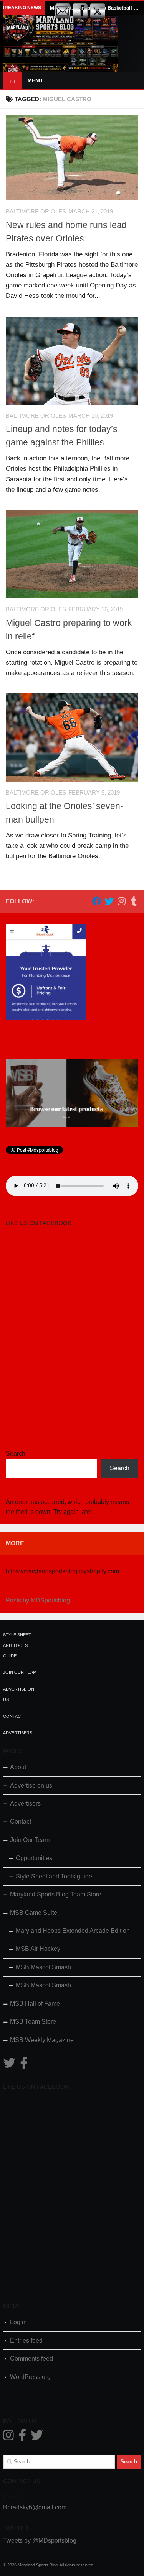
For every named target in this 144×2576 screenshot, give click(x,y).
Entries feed (26, 2340)
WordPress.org (30, 2377)
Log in (18, 2322)
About (18, 1767)
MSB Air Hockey (38, 1949)
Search (16, 1454)
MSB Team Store (33, 2022)
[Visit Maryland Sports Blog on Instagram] (8, 2437)
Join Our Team (20, 1672)
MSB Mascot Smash (43, 1967)
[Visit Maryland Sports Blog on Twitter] (9, 2065)
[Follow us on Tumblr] (134, 901)
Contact (13, 1716)
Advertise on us (31, 1785)
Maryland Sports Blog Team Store (56, 1894)
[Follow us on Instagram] (121, 901)
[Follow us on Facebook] (97, 901)
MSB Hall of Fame (35, 2004)
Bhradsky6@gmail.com (35, 2507)
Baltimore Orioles (36, 212)
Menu (35, 81)
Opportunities (34, 1858)
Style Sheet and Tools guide (17, 1645)
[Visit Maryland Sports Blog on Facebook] (24, 2065)
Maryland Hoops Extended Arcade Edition (73, 1931)
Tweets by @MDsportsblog (40, 2541)
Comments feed (31, 2358)
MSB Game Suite (34, 1913)
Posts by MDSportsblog (38, 1600)
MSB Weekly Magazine (42, 2040)
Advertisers (18, 1733)
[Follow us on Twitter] (109, 901)
